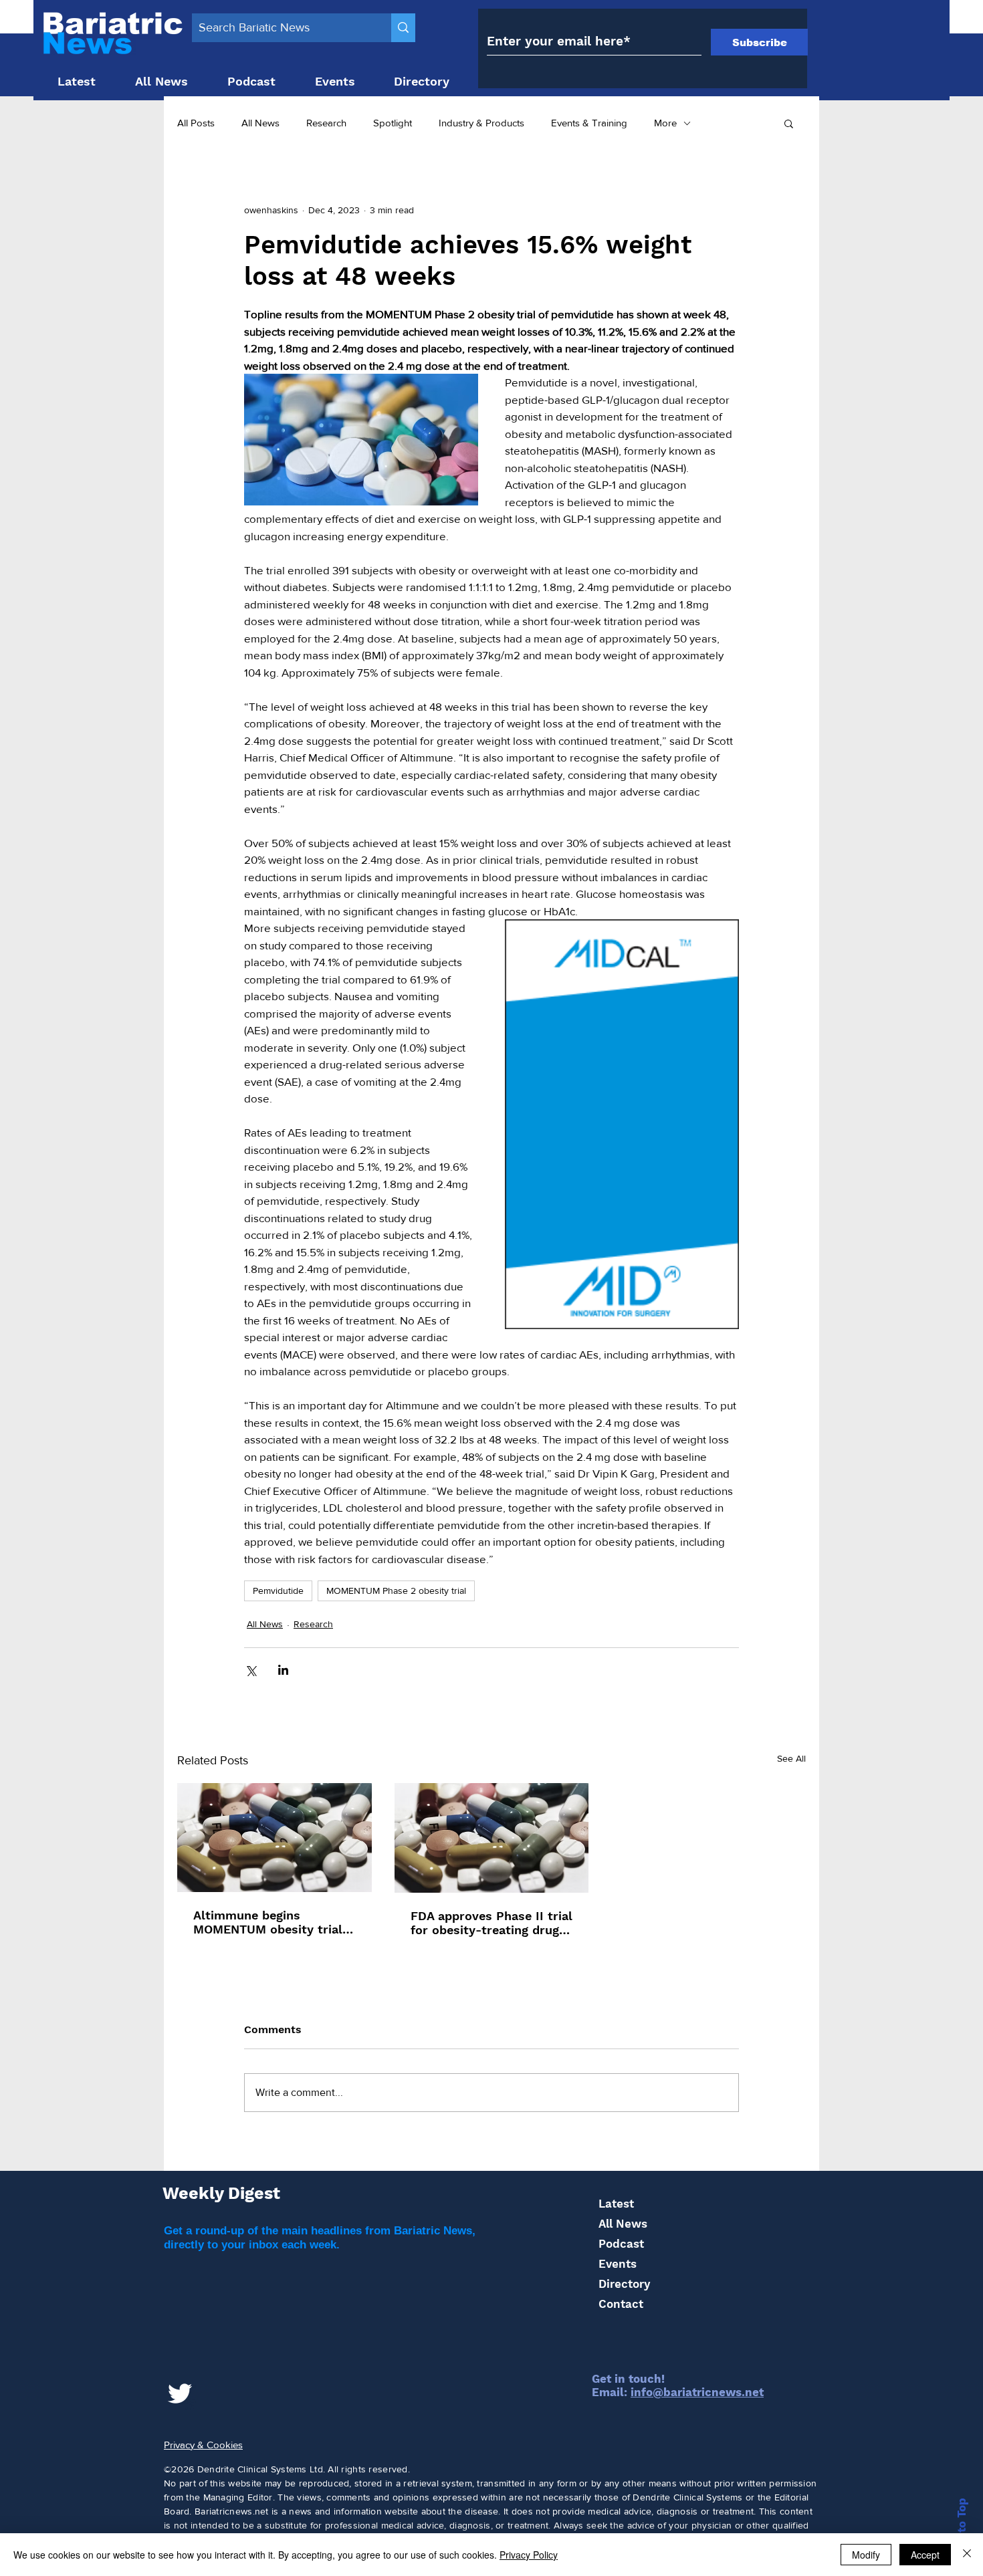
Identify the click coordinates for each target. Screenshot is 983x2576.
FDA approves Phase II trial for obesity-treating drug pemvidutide (491, 1923)
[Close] (967, 2555)
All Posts (196, 123)
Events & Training (589, 123)
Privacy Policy (529, 2555)
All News (260, 123)
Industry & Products (481, 123)
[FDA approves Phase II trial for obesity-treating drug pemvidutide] (492, 1838)
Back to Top (962, 2531)
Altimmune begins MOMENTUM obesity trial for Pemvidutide (268, 1922)
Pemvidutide (278, 1591)
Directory (624, 2284)
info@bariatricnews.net (697, 2392)
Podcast (621, 2244)
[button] (789, 123)
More (665, 123)
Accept (925, 2555)
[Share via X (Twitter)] (250, 1670)
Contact (621, 2304)
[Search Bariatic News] (403, 28)
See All (791, 1758)
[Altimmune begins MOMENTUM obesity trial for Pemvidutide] (275, 1838)
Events (618, 2264)
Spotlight (393, 123)
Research (326, 123)
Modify (866, 2555)
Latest (616, 2204)
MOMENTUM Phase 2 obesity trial (396, 1591)
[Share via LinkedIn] (283, 1670)
